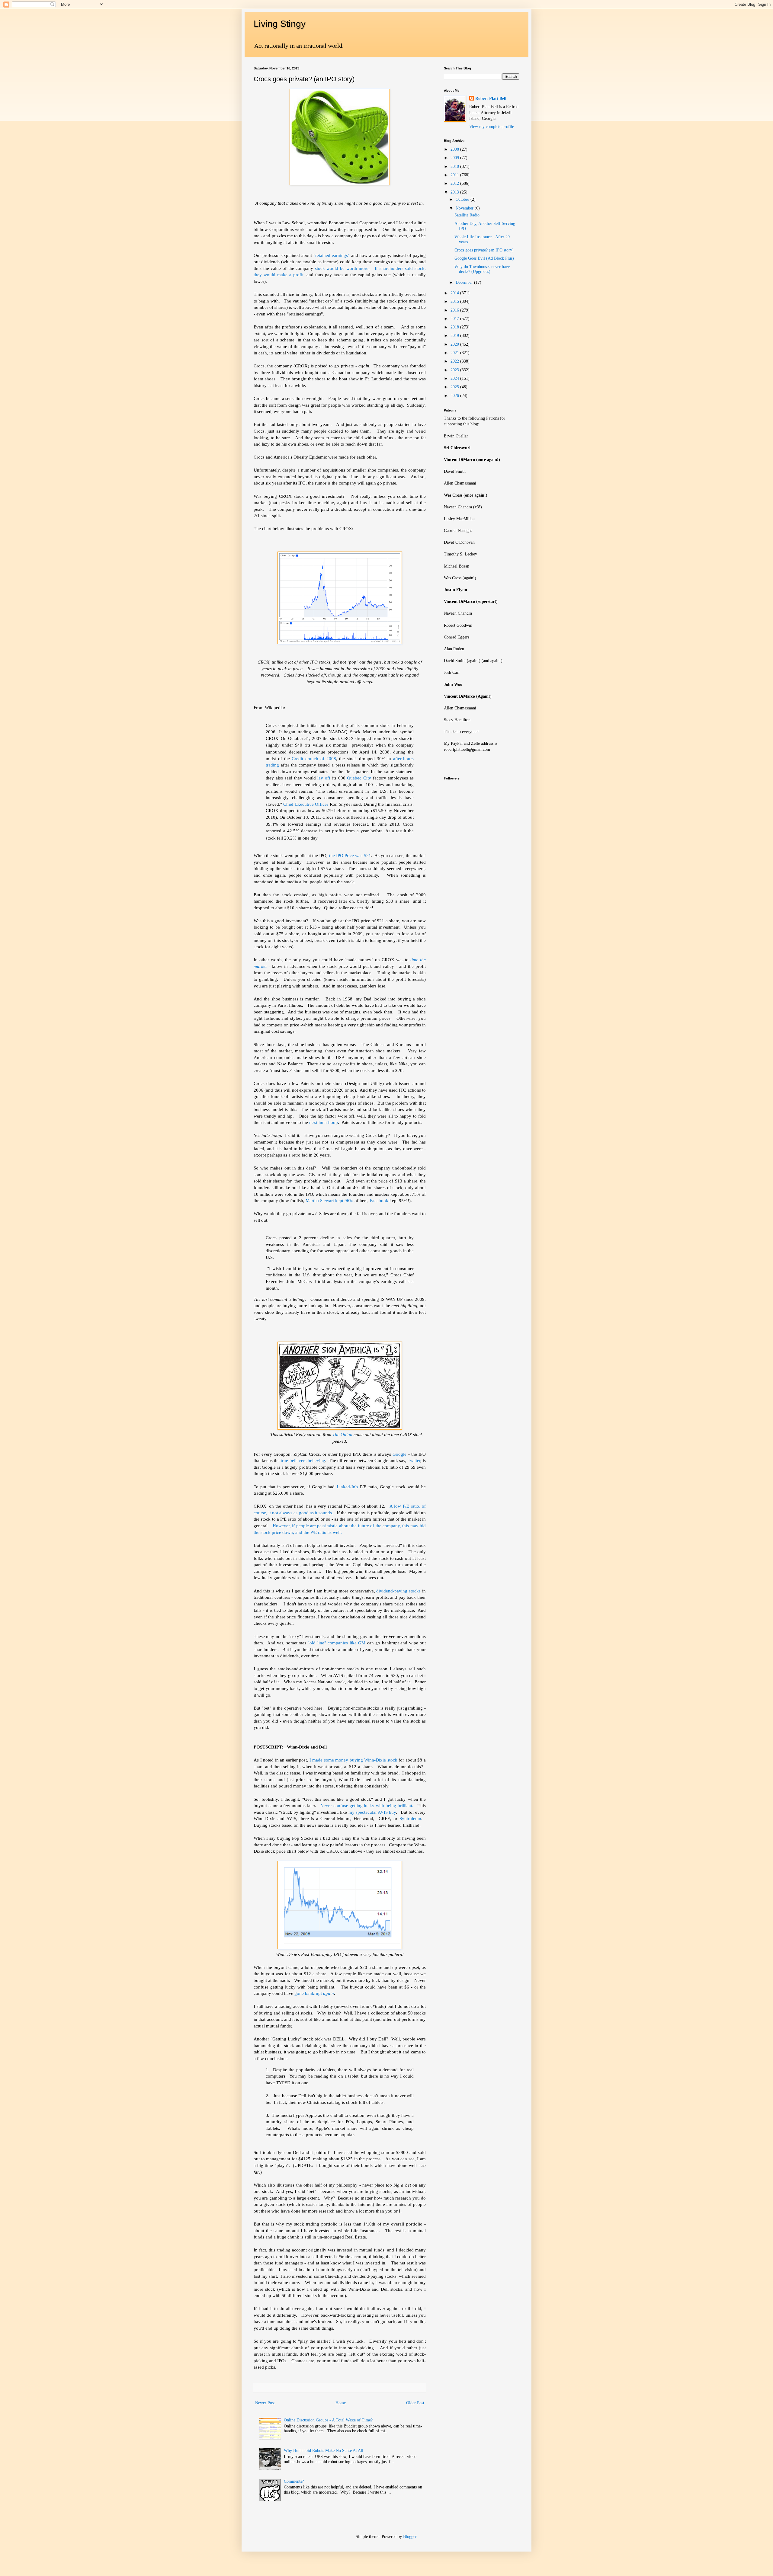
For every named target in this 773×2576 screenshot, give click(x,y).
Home (341, 2403)
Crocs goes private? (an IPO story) (484, 250)
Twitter (414, 1460)
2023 (455, 370)
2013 (455, 192)
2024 (455, 378)
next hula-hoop (324, 1122)
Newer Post (265, 2403)
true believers (293, 1460)
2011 (455, 175)
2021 (455, 353)
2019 (455, 336)
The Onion (343, 1434)
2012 (455, 183)
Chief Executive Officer (306, 804)
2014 (455, 293)
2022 (455, 361)
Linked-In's (347, 1487)
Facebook (380, 1200)
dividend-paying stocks (398, 1591)
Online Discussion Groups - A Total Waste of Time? (328, 2420)
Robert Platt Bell (491, 99)
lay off (324, 778)
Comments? (294, 2481)
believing (316, 1460)
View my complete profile (492, 127)
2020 (455, 344)
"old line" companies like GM (336, 1643)
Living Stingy (280, 24)
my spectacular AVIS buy (371, 1812)
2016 (455, 310)
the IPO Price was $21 (349, 855)
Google (399, 1454)
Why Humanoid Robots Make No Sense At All (324, 2451)
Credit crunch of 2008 (314, 758)
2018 (455, 327)
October (463, 199)
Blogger (410, 2537)
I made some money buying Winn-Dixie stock (353, 1760)
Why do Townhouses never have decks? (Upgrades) (482, 269)
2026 (455, 396)
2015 (455, 301)
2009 (455, 158)
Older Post (415, 2403)
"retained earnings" (332, 255)
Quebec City (359, 778)
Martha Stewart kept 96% (330, 1200)
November (465, 208)
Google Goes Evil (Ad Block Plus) (484, 258)
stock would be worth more (342, 268)
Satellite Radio (467, 215)
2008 (455, 149)
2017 (455, 319)
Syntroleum (410, 1818)
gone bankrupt (314, 1993)
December (465, 282)
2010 (455, 166)
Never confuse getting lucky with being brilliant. (367, 1805)
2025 (455, 387)
